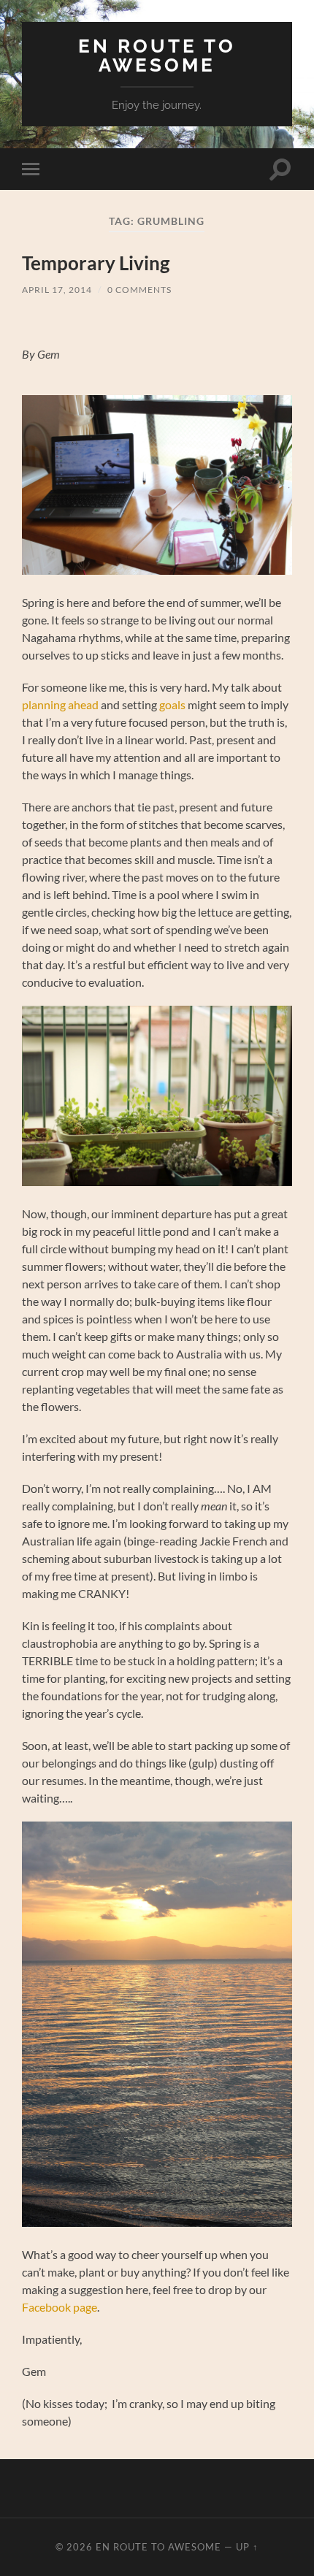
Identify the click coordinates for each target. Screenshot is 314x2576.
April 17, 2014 (57, 290)
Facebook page (60, 2307)
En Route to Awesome (157, 55)
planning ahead (61, 704)
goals (172, 704)
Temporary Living (96, 263)
